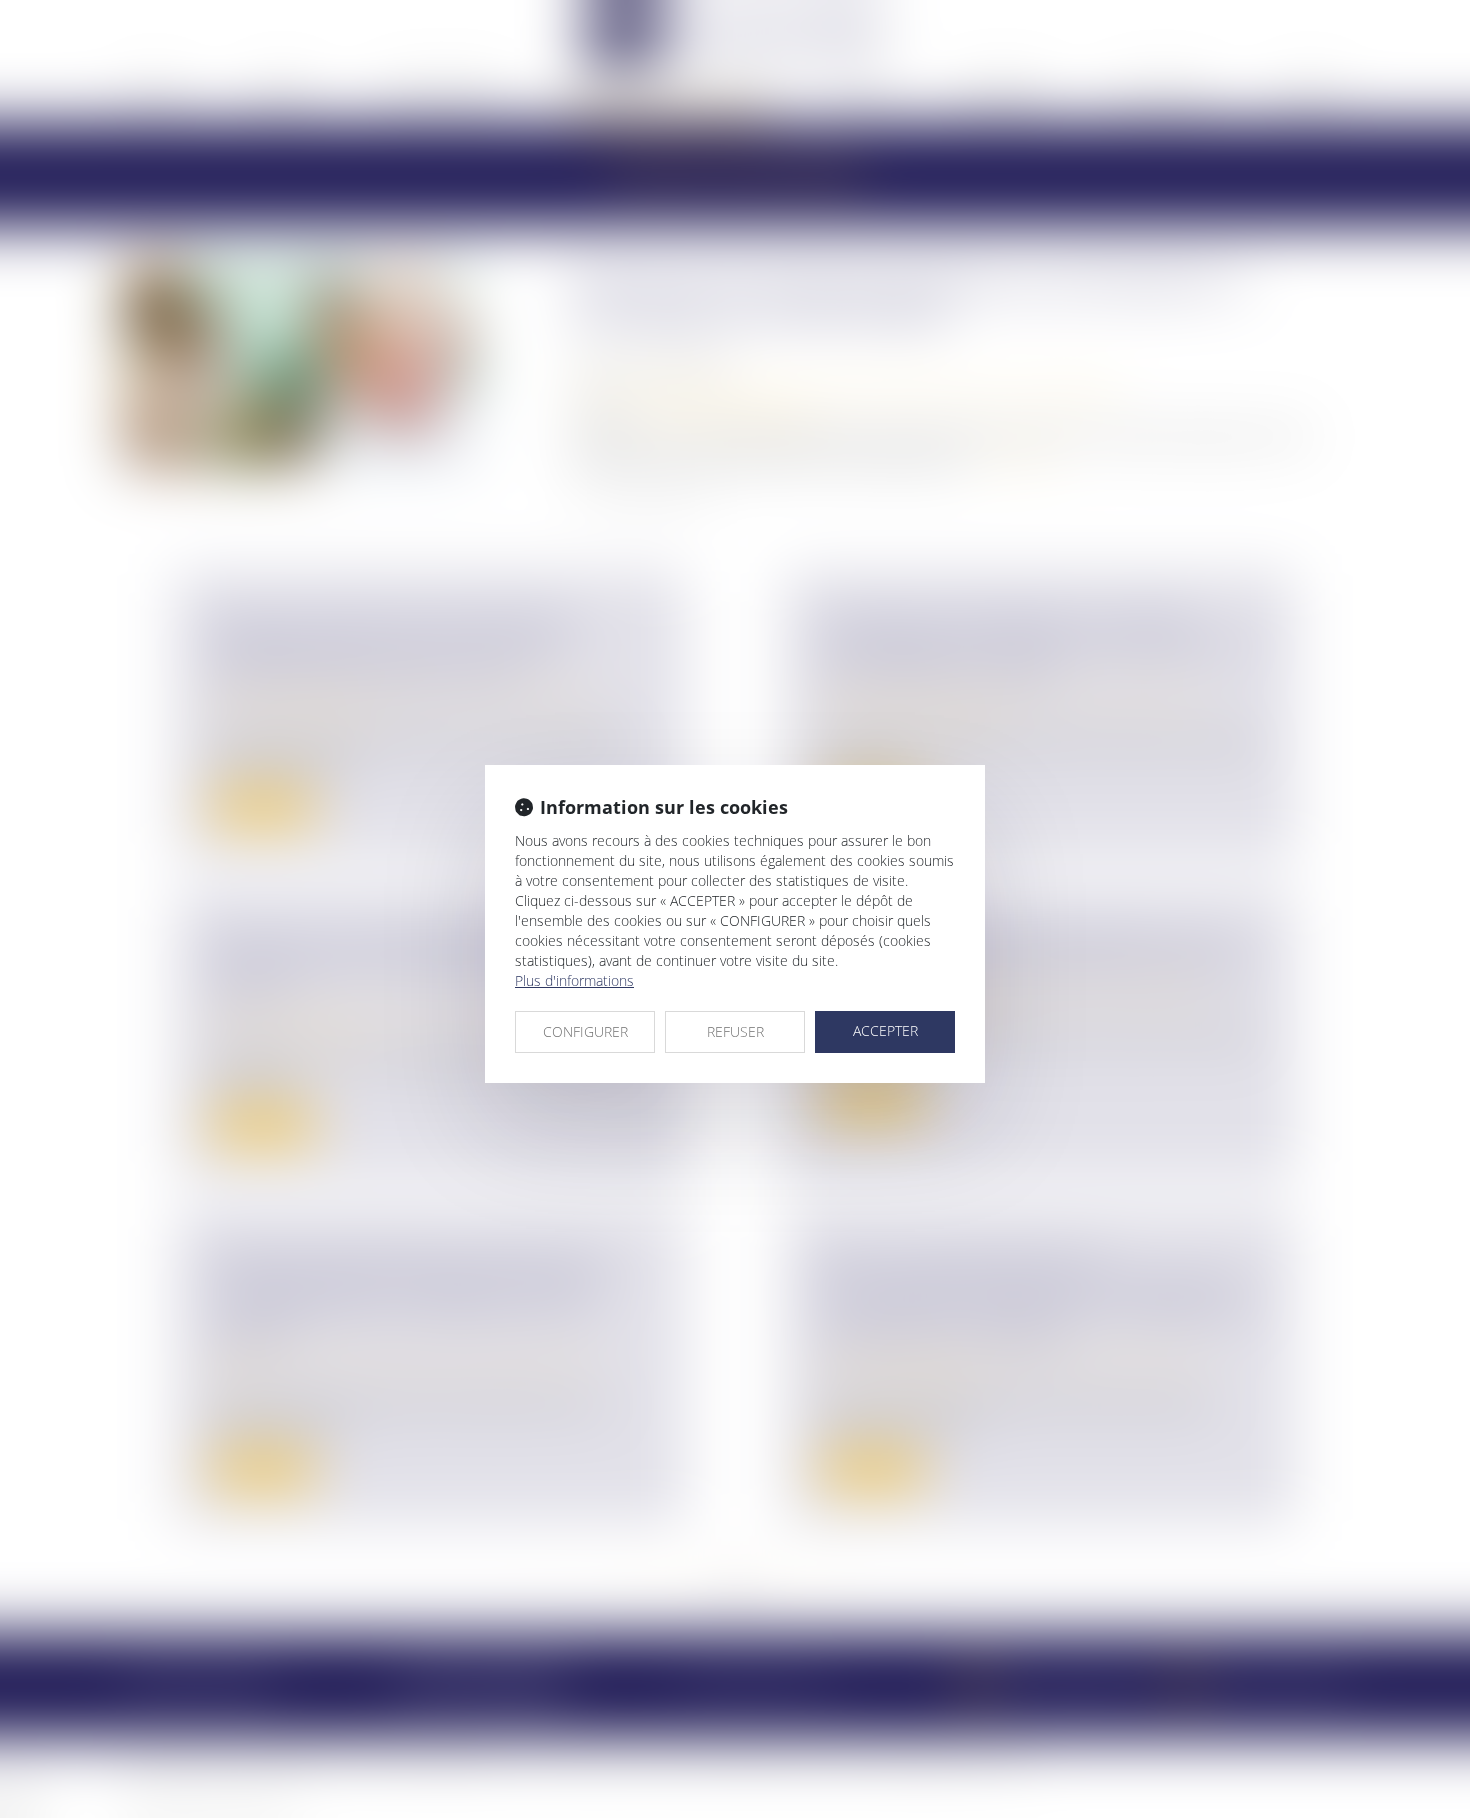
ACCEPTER (885, 1030)
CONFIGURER (585, 1031)
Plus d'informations (574, 980)
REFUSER (735, 1031)
